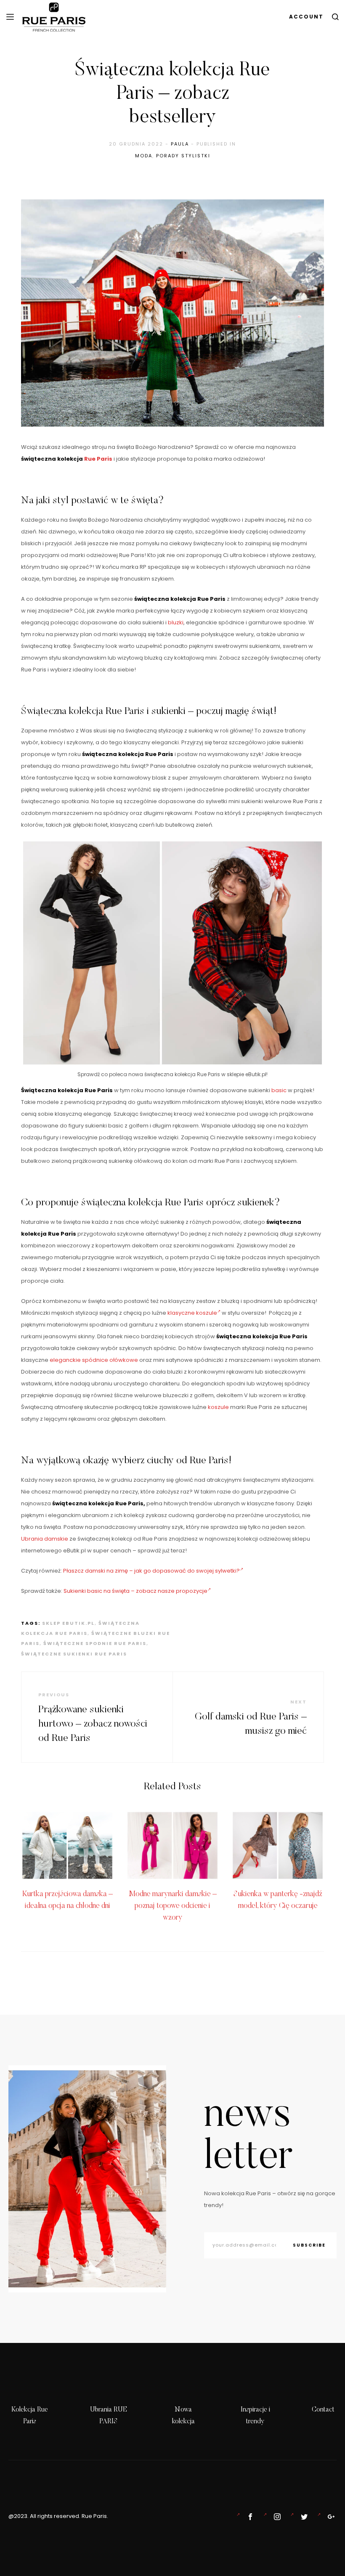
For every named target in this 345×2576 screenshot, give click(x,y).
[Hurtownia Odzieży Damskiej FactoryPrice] (329, 2517)
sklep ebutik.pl (68, 1623)
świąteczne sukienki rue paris (74, 1654)
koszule (218, 1407)
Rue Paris (98, 459)
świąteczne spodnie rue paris (95, 1643)
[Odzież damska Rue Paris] (249, 2517)
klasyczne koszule (192, 1313)
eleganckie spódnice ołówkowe (94, 1360)
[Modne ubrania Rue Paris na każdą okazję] (276, 2517)
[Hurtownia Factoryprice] (303, 2517)
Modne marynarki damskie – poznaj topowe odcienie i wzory (173, 1906)
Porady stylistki (183, 156)
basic (279, 1090)
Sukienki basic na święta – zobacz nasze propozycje (135, 1591)
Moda (144, 156)
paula (180, 144)
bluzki (176, 622)
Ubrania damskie (45, 1539)
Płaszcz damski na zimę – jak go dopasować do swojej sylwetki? (151, 1571)
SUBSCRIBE (309, 2245)
